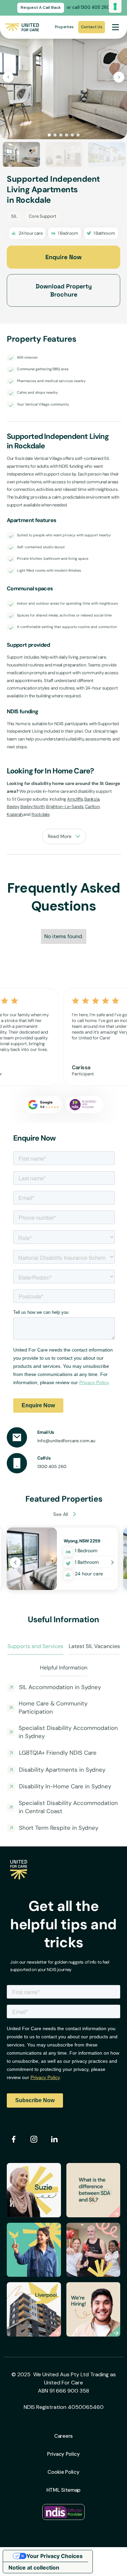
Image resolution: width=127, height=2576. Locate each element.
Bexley (13, 807)
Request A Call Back (41, 7)
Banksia (92, 799)
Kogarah (15, 814)
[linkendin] (54, 2139)
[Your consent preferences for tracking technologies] (115, 6)
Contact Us (92, 27)
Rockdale (40, 814)
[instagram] (34, 2139)
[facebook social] (14, 2139)
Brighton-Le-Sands (65, 807)
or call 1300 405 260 (88, 7)
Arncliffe (75, 799)
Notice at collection (34, 2568)
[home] (22, 27)
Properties (64, 27)
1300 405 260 (52, 1466)
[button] (115, 27)
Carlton (92, 807)
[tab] (35, 1647)
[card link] (62, 1559)
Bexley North (33, 807)
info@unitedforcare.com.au (66, 1441)
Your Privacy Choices (55, 2556)
